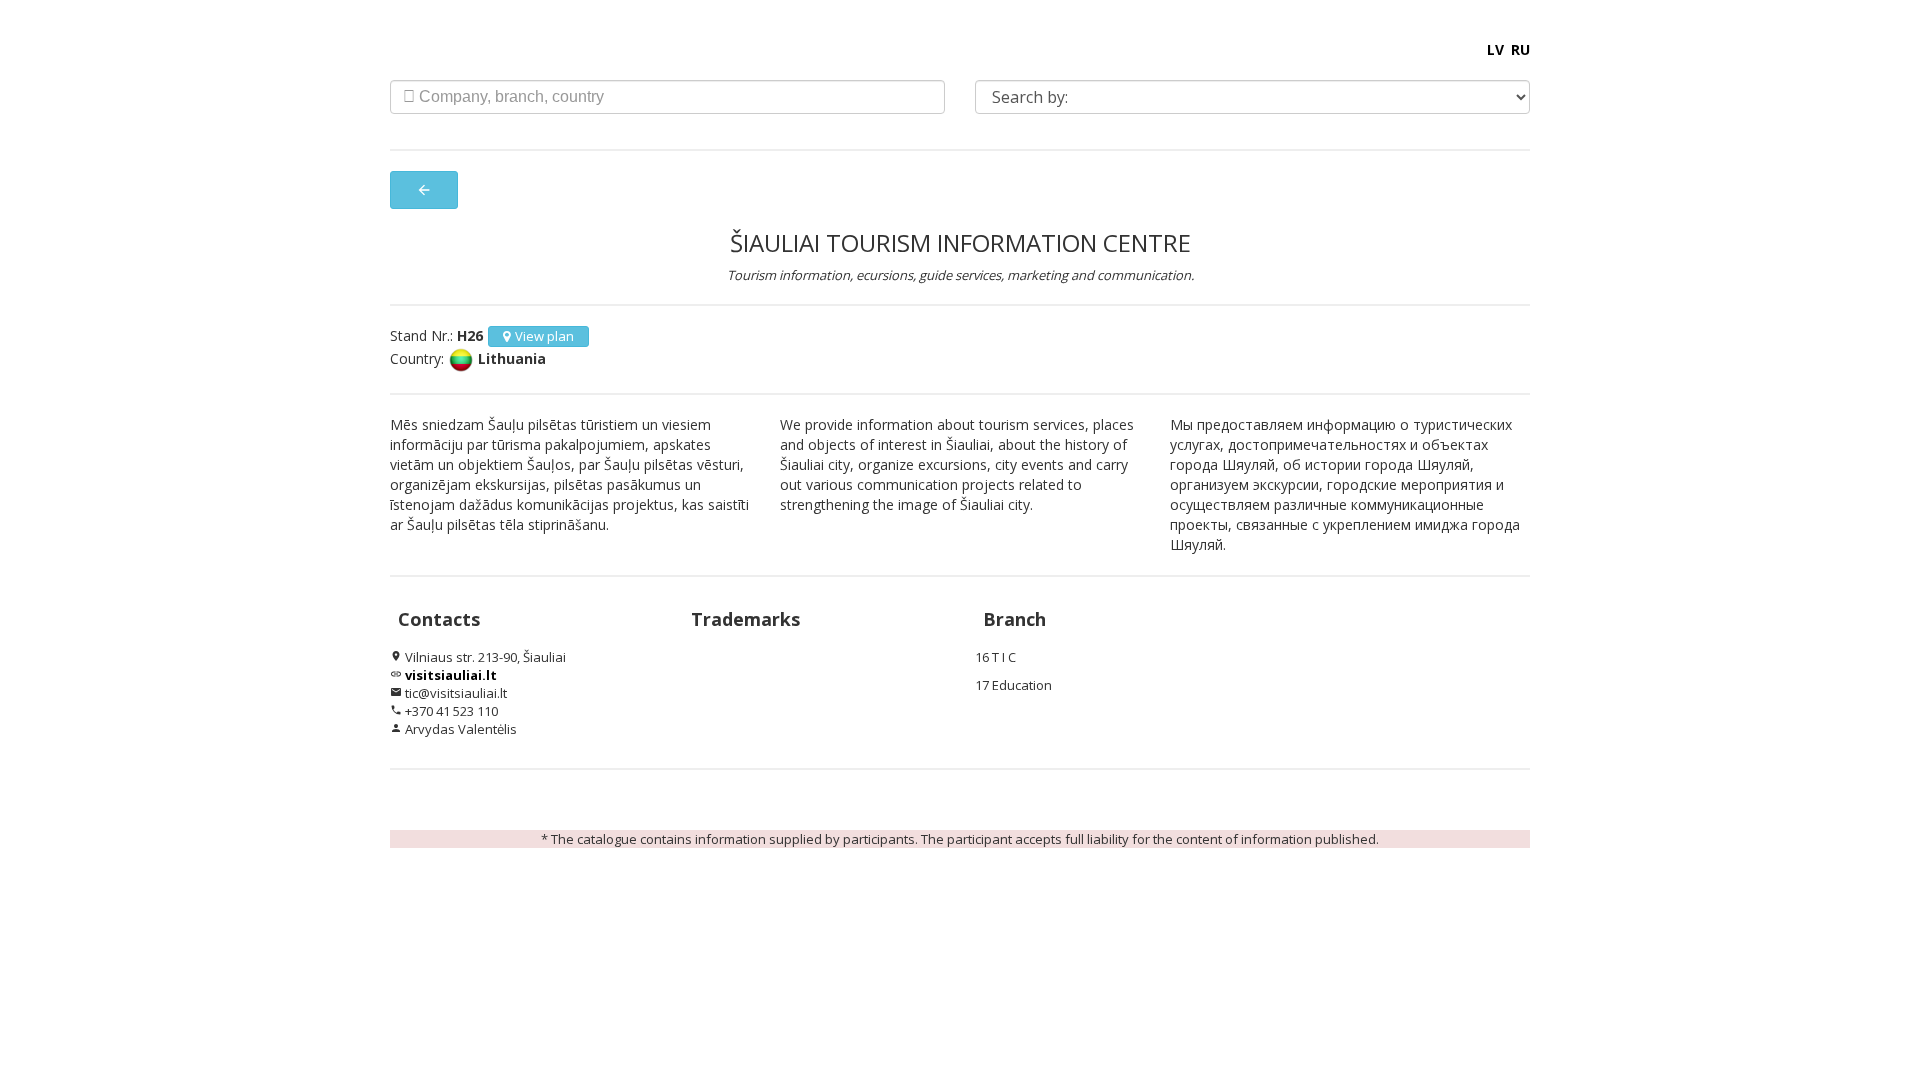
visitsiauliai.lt (451, 675)
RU (1520, 49)
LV (1495, 49)
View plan (544, 336)
